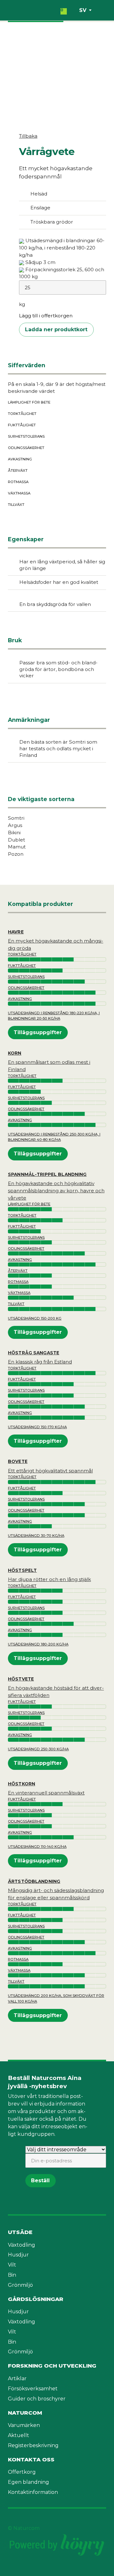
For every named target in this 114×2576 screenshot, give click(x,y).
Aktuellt (19, 2435)
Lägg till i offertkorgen (46, 316)
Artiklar (17, 2378)
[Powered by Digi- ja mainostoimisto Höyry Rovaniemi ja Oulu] (57, 2536)
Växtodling (22, 2245)
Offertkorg (22, 2472)
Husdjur (18, 2255)
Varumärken (24, 2425)
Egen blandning (28, 2482)
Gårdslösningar (36, 2299)
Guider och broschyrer (37, 2399)
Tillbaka (28, 136)
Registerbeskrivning (33, 2445)
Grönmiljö (20, 2285)
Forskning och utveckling (52, 2366)
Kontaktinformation (33, 2492)
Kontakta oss (31, 2459)
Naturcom (25, 2413)
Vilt (12, 2265)
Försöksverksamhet (33, 2389)
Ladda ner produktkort (56, 329)
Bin (12, 2275)
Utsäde (20, 2232)
